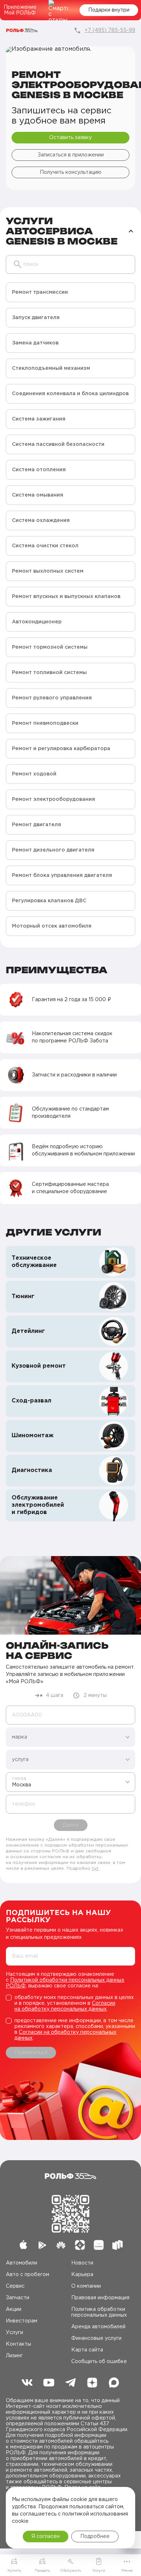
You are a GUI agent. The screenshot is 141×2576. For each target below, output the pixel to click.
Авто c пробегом (27, 2275)
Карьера (82, 2275)
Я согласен (46, 2537)
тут (95, 1868)
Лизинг (14, 2356)
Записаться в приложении (71, 155)
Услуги (14, 2333)
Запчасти (18, 2298)
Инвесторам (22, 2321)
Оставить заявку (70, 138)
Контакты (18, 2344)
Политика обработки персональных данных (99, 2312)
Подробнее (95, 2537)
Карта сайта (87, 2350)
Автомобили (22, 2263)
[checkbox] (70, 2003)
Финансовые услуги (96, 2338)
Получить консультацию (71, 172)
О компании (86, 2286)
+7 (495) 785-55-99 (110, 30)
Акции (14, 2309)
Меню (127, 2571)
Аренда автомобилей (98, 2327)
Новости (82, 2263)
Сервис (15, 2286)
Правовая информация (100, 2298)
